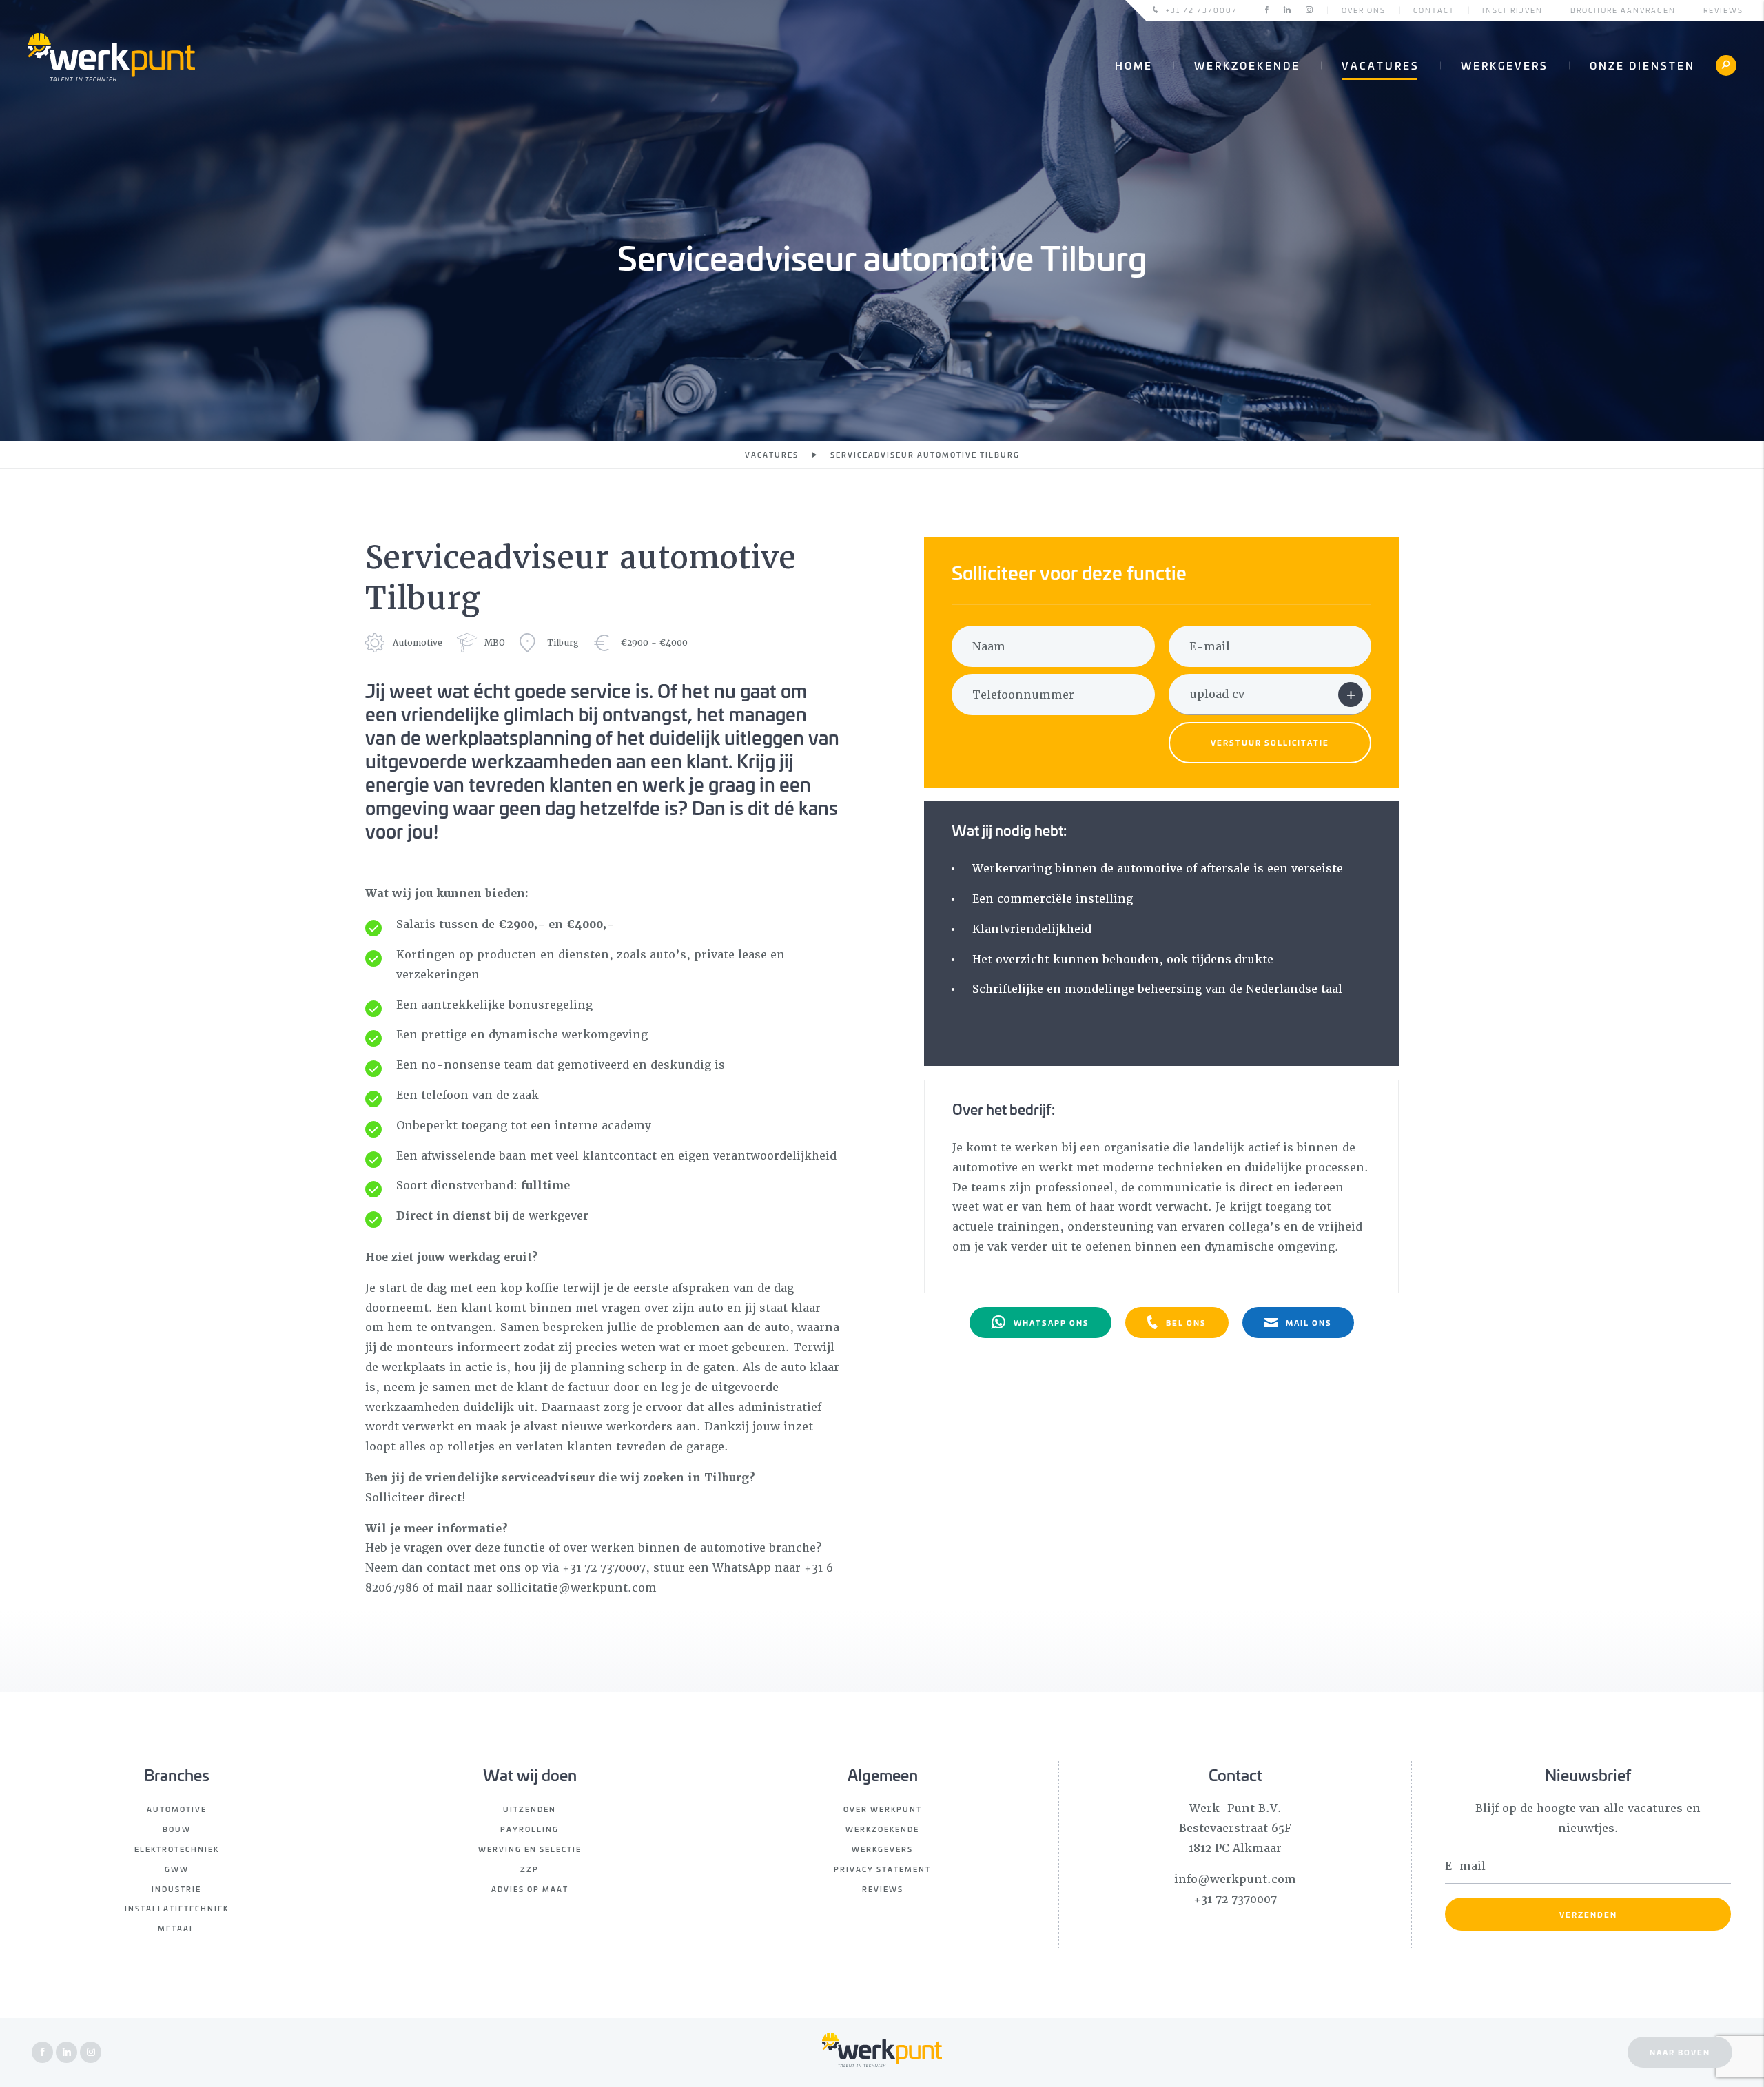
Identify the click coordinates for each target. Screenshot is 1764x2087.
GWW (177, 1869)
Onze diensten (1642, 65)
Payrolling (530, 1829)
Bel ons (1186, 1322)
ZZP (530, 1869)
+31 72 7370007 (1202, 10)
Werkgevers (1505, 65)
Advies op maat (530, 1889)
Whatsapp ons (1052, 1322)
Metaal (176, 1928)
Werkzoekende (1247, 65)
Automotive (177, 1809)
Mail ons (1309, 1322)
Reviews (1723, 10)
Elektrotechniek (177, 1849)
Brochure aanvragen (1623, 10)
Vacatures (1381, 65)
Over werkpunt (883, 1809)
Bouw (177, 1829)
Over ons (1364, 10)
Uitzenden (530, 1809)
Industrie (176, 1889)
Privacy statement (882, 1869)
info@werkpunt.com (1235, 1879)
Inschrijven (1512, 10)
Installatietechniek (177, 1908)
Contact (1434, 10)
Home (1134, 65)
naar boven (1680, 2052)
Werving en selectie (530, 1849)
